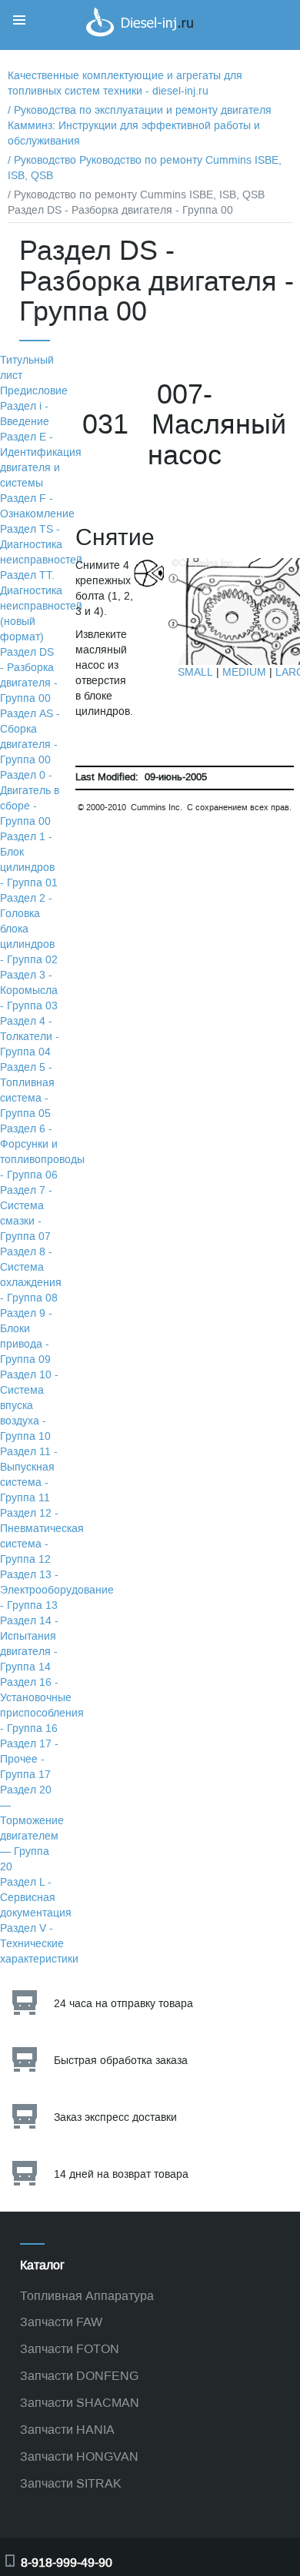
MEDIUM (244, 672)
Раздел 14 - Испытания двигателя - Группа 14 (29, 1644)
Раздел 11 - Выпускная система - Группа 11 (29, 1475)
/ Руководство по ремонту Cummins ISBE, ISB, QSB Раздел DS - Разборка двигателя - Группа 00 (136, 203)
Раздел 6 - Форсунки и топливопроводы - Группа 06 (42, 1152)
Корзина (231, 26)
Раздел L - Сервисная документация (36, 1898)
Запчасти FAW (61, 2322)
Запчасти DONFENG (79, 2376)
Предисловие (34, 391)
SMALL (195, 672)
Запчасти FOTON (70, 2349)
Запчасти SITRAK (71, 2483)
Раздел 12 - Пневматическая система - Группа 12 (42, 1536)
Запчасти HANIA (67, 2430)
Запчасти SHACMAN (80, 2403)
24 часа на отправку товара (123, 2004)
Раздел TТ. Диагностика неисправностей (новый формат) (41, 606)
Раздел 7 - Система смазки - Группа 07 (26, 1213)
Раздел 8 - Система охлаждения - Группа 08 (31, 1275)
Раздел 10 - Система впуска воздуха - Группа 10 (29, 1406)
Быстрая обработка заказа (121, 2061)
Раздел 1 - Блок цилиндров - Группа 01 (29, 860)
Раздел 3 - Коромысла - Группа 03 (29, 991)
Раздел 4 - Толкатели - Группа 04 (30, 1037)
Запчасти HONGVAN (79, 2456)
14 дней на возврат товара (121, 2174)
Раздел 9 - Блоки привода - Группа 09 (26, 1336)
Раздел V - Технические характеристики (39, 1944)
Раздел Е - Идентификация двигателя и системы (41, 460)
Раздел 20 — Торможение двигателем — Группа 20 (32, 1828)
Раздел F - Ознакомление (37, 506)
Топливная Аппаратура (87, 2296)
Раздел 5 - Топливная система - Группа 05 (27, 1090)
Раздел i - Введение (25, 414)
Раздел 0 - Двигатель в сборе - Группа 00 (30, 798)
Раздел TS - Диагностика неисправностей (41, 545)
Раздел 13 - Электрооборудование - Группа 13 (57, 1590)
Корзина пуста (246, 41)
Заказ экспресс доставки (115, 2117)
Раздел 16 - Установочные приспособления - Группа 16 (42, 1705)
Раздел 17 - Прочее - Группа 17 (29, 1759)
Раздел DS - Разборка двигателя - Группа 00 (29, 675)
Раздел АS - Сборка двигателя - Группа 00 (30, 737)
